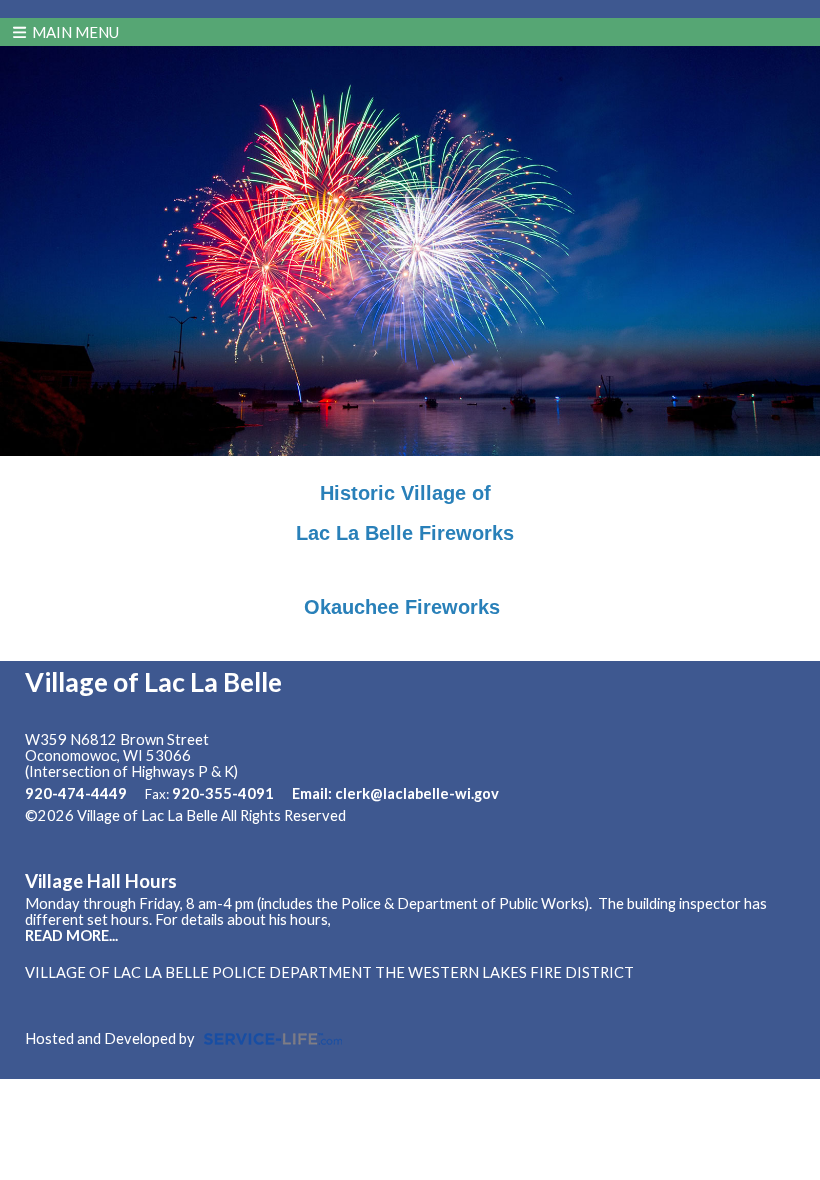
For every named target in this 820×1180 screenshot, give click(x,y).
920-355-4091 (223, 793)
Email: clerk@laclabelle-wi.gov (395, 793)
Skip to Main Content (433, 815)
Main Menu (74, 32)
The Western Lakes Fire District (504, 972)
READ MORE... (71, 935)
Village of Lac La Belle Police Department (198, 972)
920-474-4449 (76, 793)
